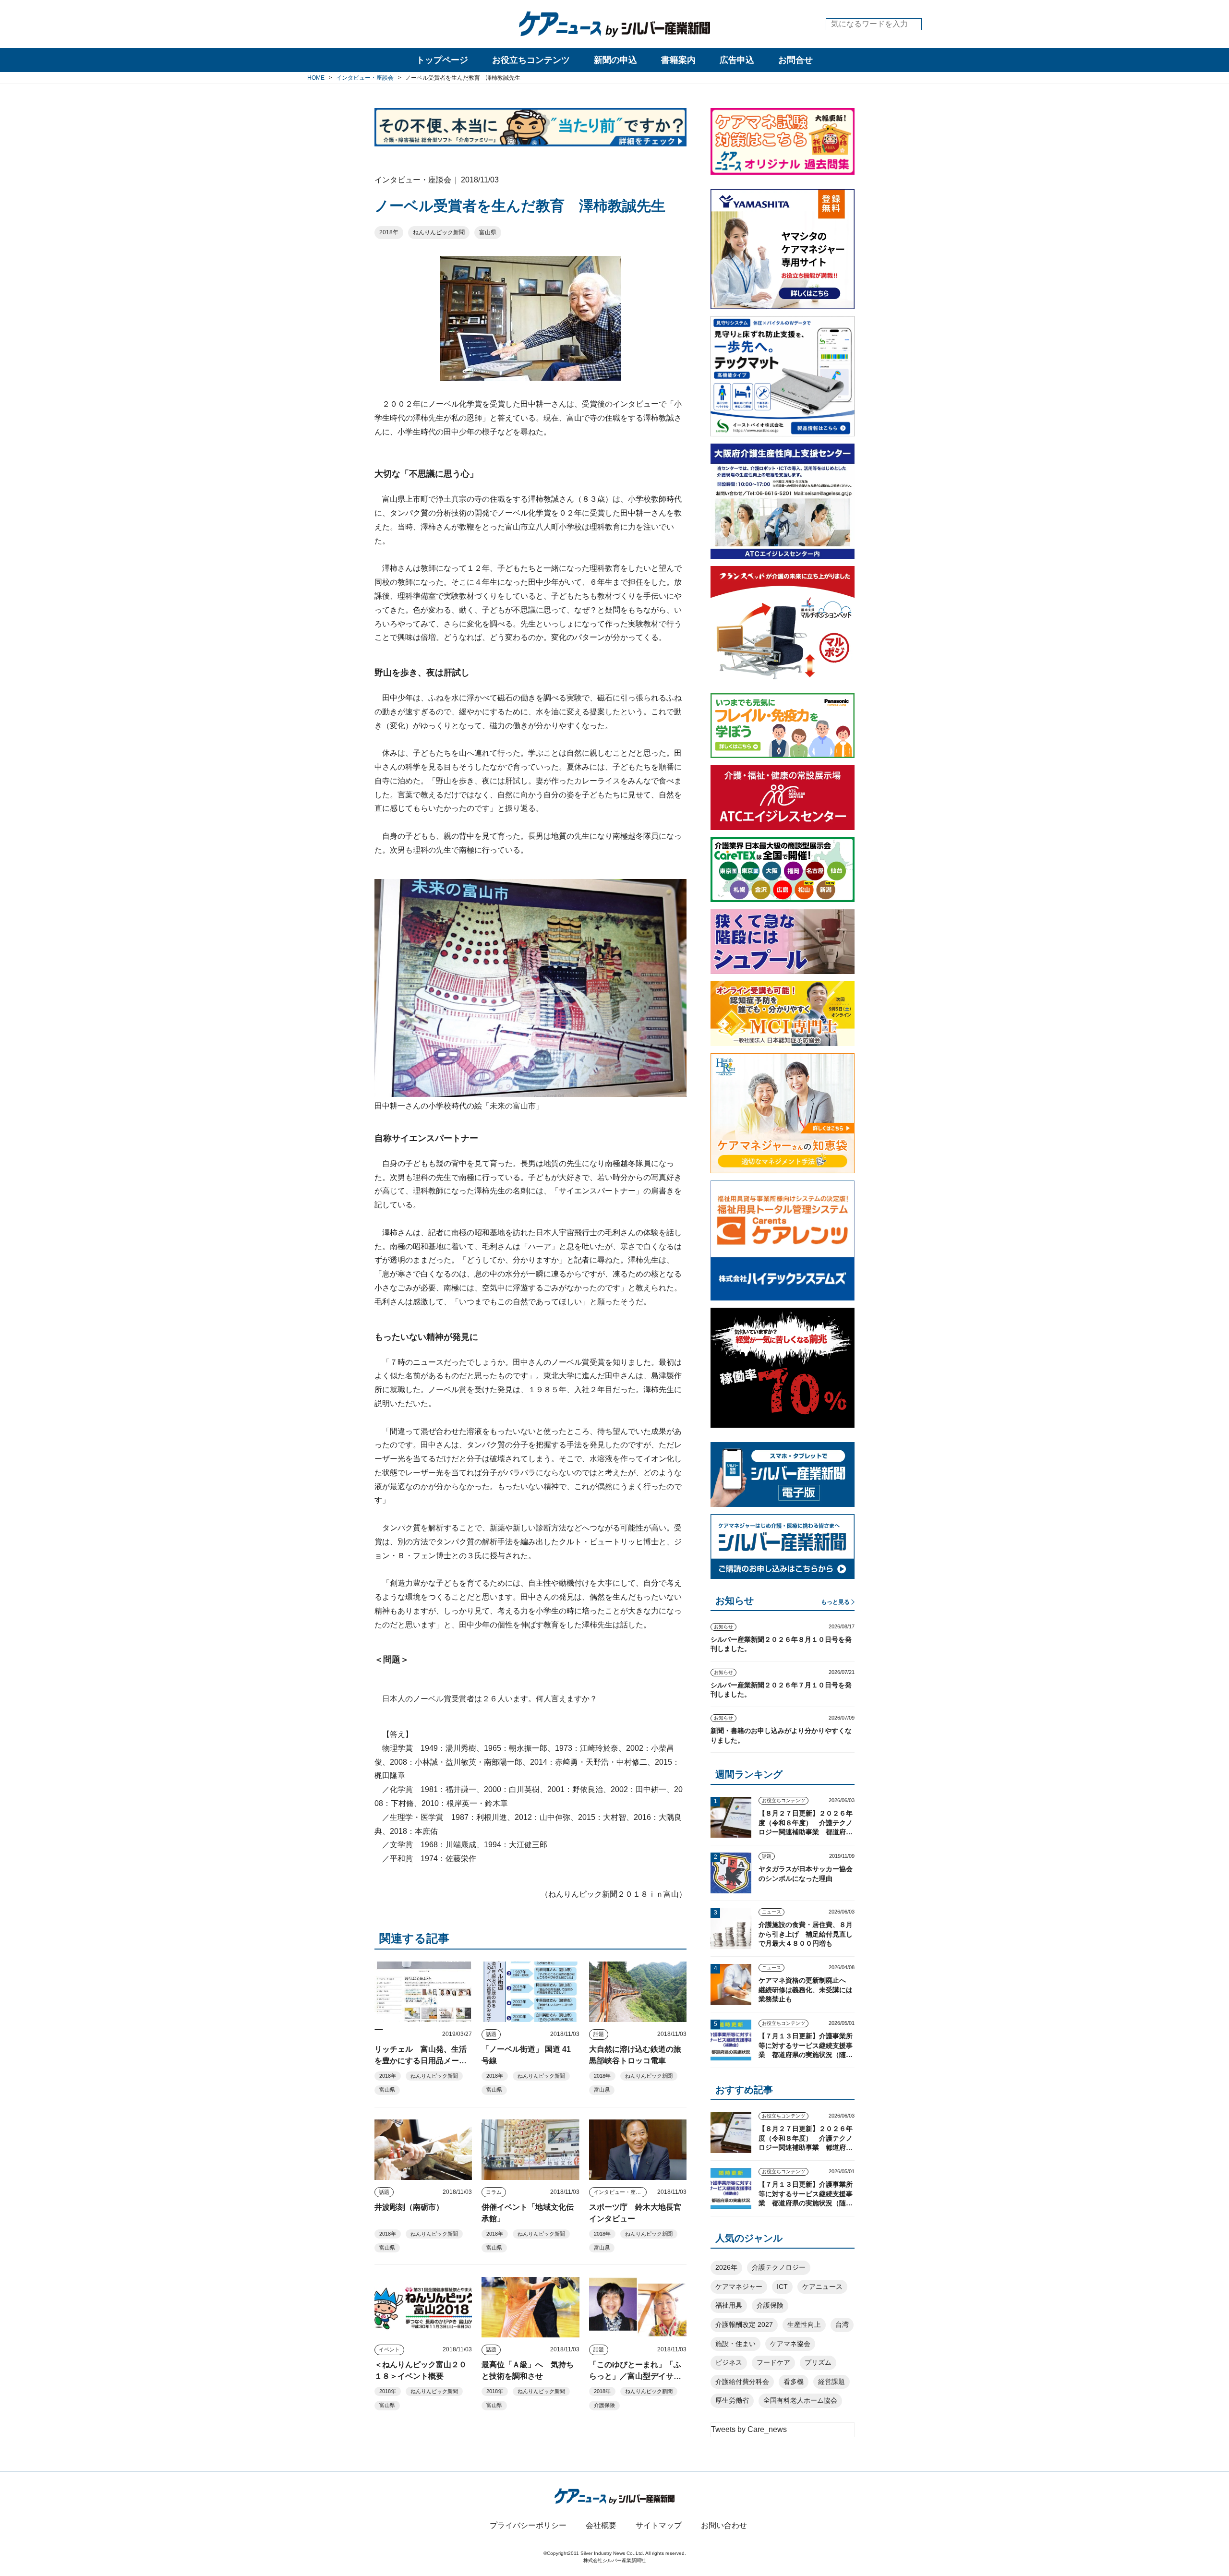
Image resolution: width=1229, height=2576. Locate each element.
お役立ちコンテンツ (531, 60)
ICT (782, 2287)
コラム (494, 2192)
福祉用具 (729, 2305)
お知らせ (723, 1627)
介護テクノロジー (779, 2267)
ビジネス (729, 2362)
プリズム (818, 2362)
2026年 (726, 2267)
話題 (491, 2034)
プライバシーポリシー (528, 2525)
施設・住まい (735, 2344)
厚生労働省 (732, 2400)
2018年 (389, 232)
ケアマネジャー (739, 2287)
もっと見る (835, 1602)
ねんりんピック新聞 (439, 232)
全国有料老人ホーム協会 (800, 2400)
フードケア (773, 2362)
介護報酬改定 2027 (744, 2324)
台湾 (842, 2324)
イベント (389, 2349)
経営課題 (831, 2382)
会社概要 (601, 2525)
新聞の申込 (615, 60)
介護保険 (604, 2405)
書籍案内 (678, 60)
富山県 (488, 232)
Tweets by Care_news (749, 2429)
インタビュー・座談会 (620, 2192)
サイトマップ (659, 2525)
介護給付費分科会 (742, 2382)
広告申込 (737, 60)
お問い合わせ (724, 2525)
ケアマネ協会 (790, 2344)
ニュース (771, 1912)
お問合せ (795, 60)
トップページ (442, 60)
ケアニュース (822, 2287)
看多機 (794, 2382)
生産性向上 (804, 2324)
